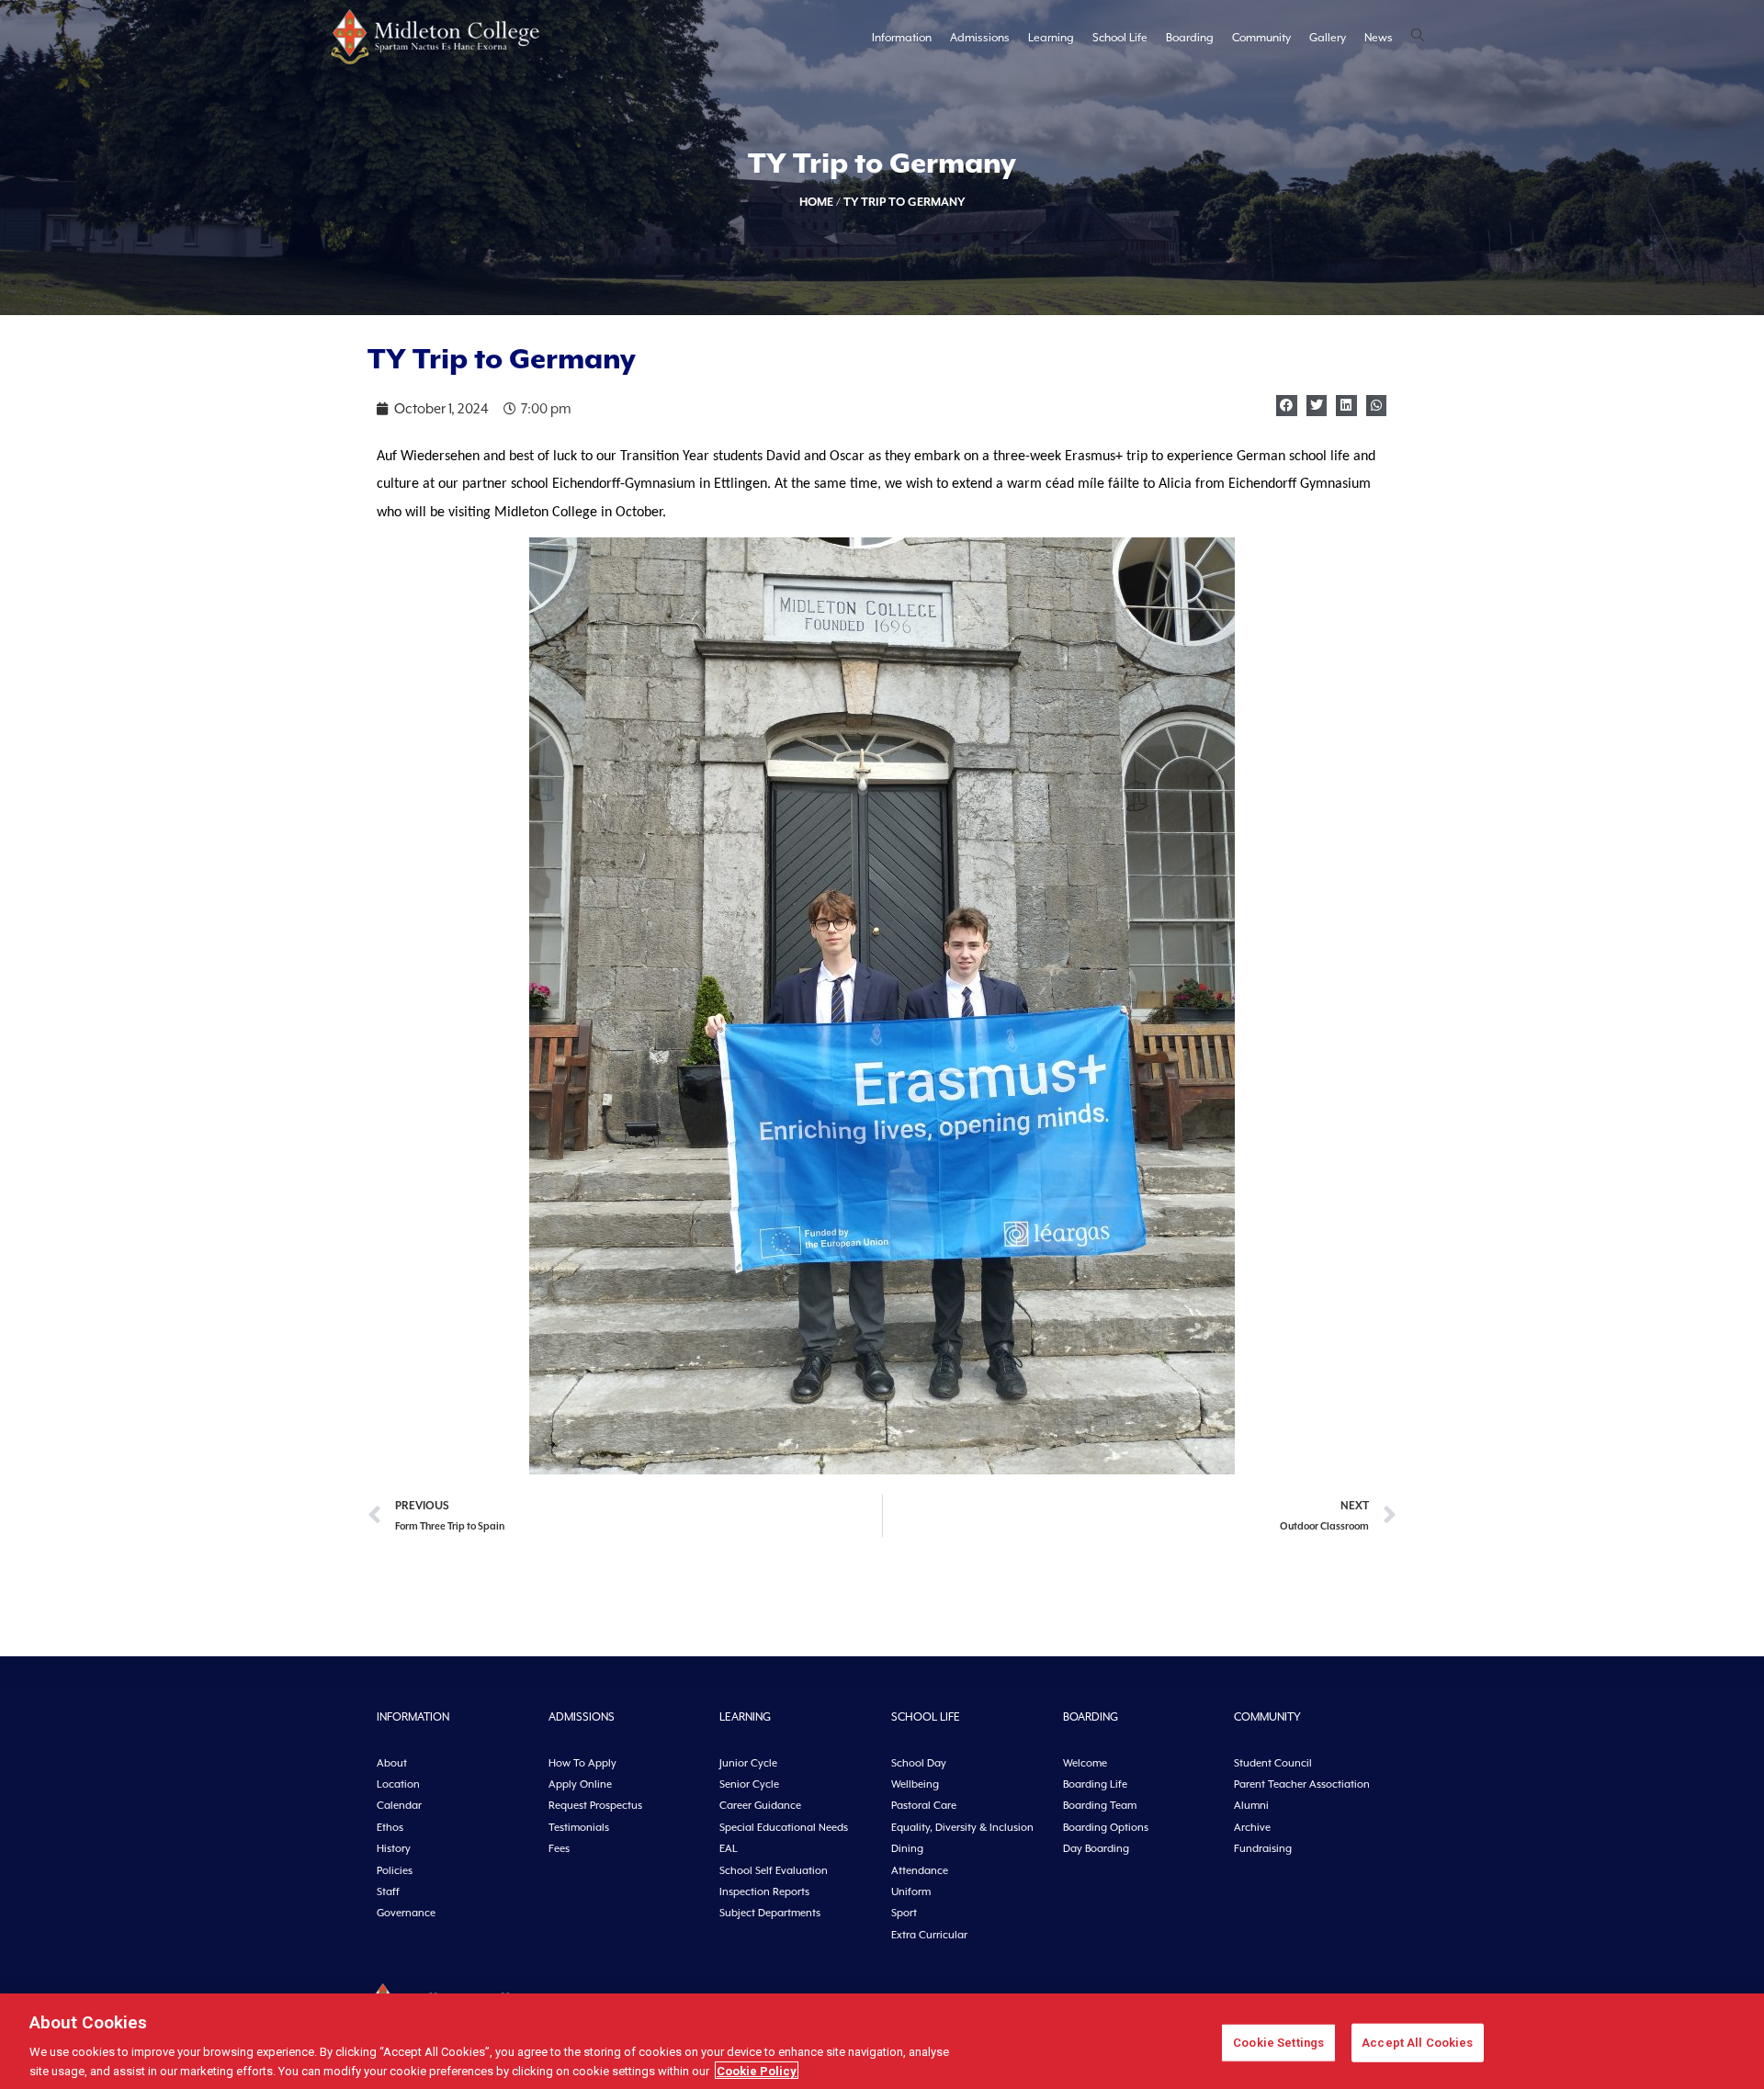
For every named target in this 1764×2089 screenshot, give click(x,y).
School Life (1120, 38)
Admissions (980, 38)
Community (1261, 38)
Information (902, 38)
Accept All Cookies (1417, 2043)
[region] (882, 2041)
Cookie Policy (757, 2070)
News (1379, 38)
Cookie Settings (1278, 2043)
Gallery (1328, 38)
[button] (1287, 406)
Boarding (1190, 38)
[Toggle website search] (1418, 37)
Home (816, 202)
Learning (1051, 38)
